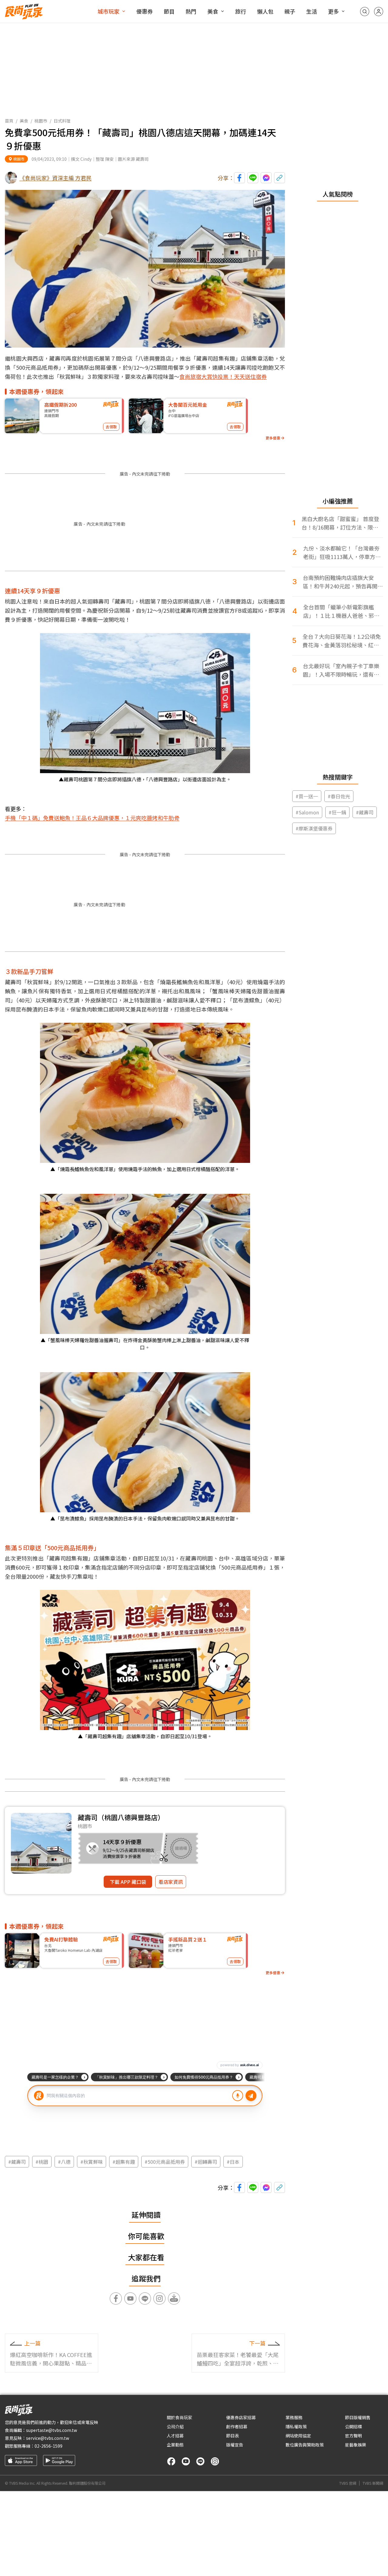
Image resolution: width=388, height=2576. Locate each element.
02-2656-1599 (48, 2446)
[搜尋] (365, 12)
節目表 (232, 2436)
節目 (169, 11)
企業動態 (175, 2445)
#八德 (64, 2162)
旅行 (241, 11)
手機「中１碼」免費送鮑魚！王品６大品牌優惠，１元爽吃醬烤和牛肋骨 (92, 818)
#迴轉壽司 (206, 2162)
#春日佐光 (339, 796)
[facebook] (171, 2461)
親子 (290, 11)
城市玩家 (109, 11)
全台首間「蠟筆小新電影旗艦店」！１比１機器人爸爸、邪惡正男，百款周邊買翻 (341, 611)
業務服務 (294, 2417)
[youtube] (186, 2461)
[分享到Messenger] (266, 178)
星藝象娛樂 (356, 2445)
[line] (200, 2461)
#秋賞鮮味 (92, 2162)
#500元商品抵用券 (165, 2162)
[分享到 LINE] (253, 178)
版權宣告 (235, 2445)
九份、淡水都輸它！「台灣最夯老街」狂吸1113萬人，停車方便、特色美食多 (341, 552)
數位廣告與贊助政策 (305, 2445)
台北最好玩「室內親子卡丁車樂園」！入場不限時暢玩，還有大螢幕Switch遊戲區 (341, 670)
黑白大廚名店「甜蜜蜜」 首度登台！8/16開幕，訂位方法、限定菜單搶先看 (340, 523)
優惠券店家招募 (241, 2417)
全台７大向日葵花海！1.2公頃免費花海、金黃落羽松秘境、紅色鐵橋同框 (342, 641)
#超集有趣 (124, 2162)
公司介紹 (175, 2426)
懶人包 (265, 11)
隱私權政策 (296, 2426)
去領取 (111, 427)
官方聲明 (353, 2436)
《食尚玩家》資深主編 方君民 (55, 178)
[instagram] (215, 2461)
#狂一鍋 (337, 812)
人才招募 (175, 2436)
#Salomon (307, 812)
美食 (213, 11)
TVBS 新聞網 (373, 2483)
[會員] (379, 12)
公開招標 (353, 2426)
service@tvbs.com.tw (48, 2438)
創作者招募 (237, 2426)
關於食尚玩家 (179, 2417)
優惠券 (145, 11)
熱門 (191, 11)
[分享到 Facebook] (239, 178)
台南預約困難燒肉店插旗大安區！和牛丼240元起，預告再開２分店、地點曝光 (343, 582)
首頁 (9, 121)
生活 (312, 11)
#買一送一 (307, 796)
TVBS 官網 (348, 2483)
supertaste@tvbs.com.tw (52, 2430)
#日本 (233, 2162)
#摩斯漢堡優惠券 (314, 828)
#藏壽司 (17, 2162)
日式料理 (62, 121)
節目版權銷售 (358, 2417)
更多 (333, 11)
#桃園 (42, 2162)
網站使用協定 (298, 2436)
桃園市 (41, 121)
